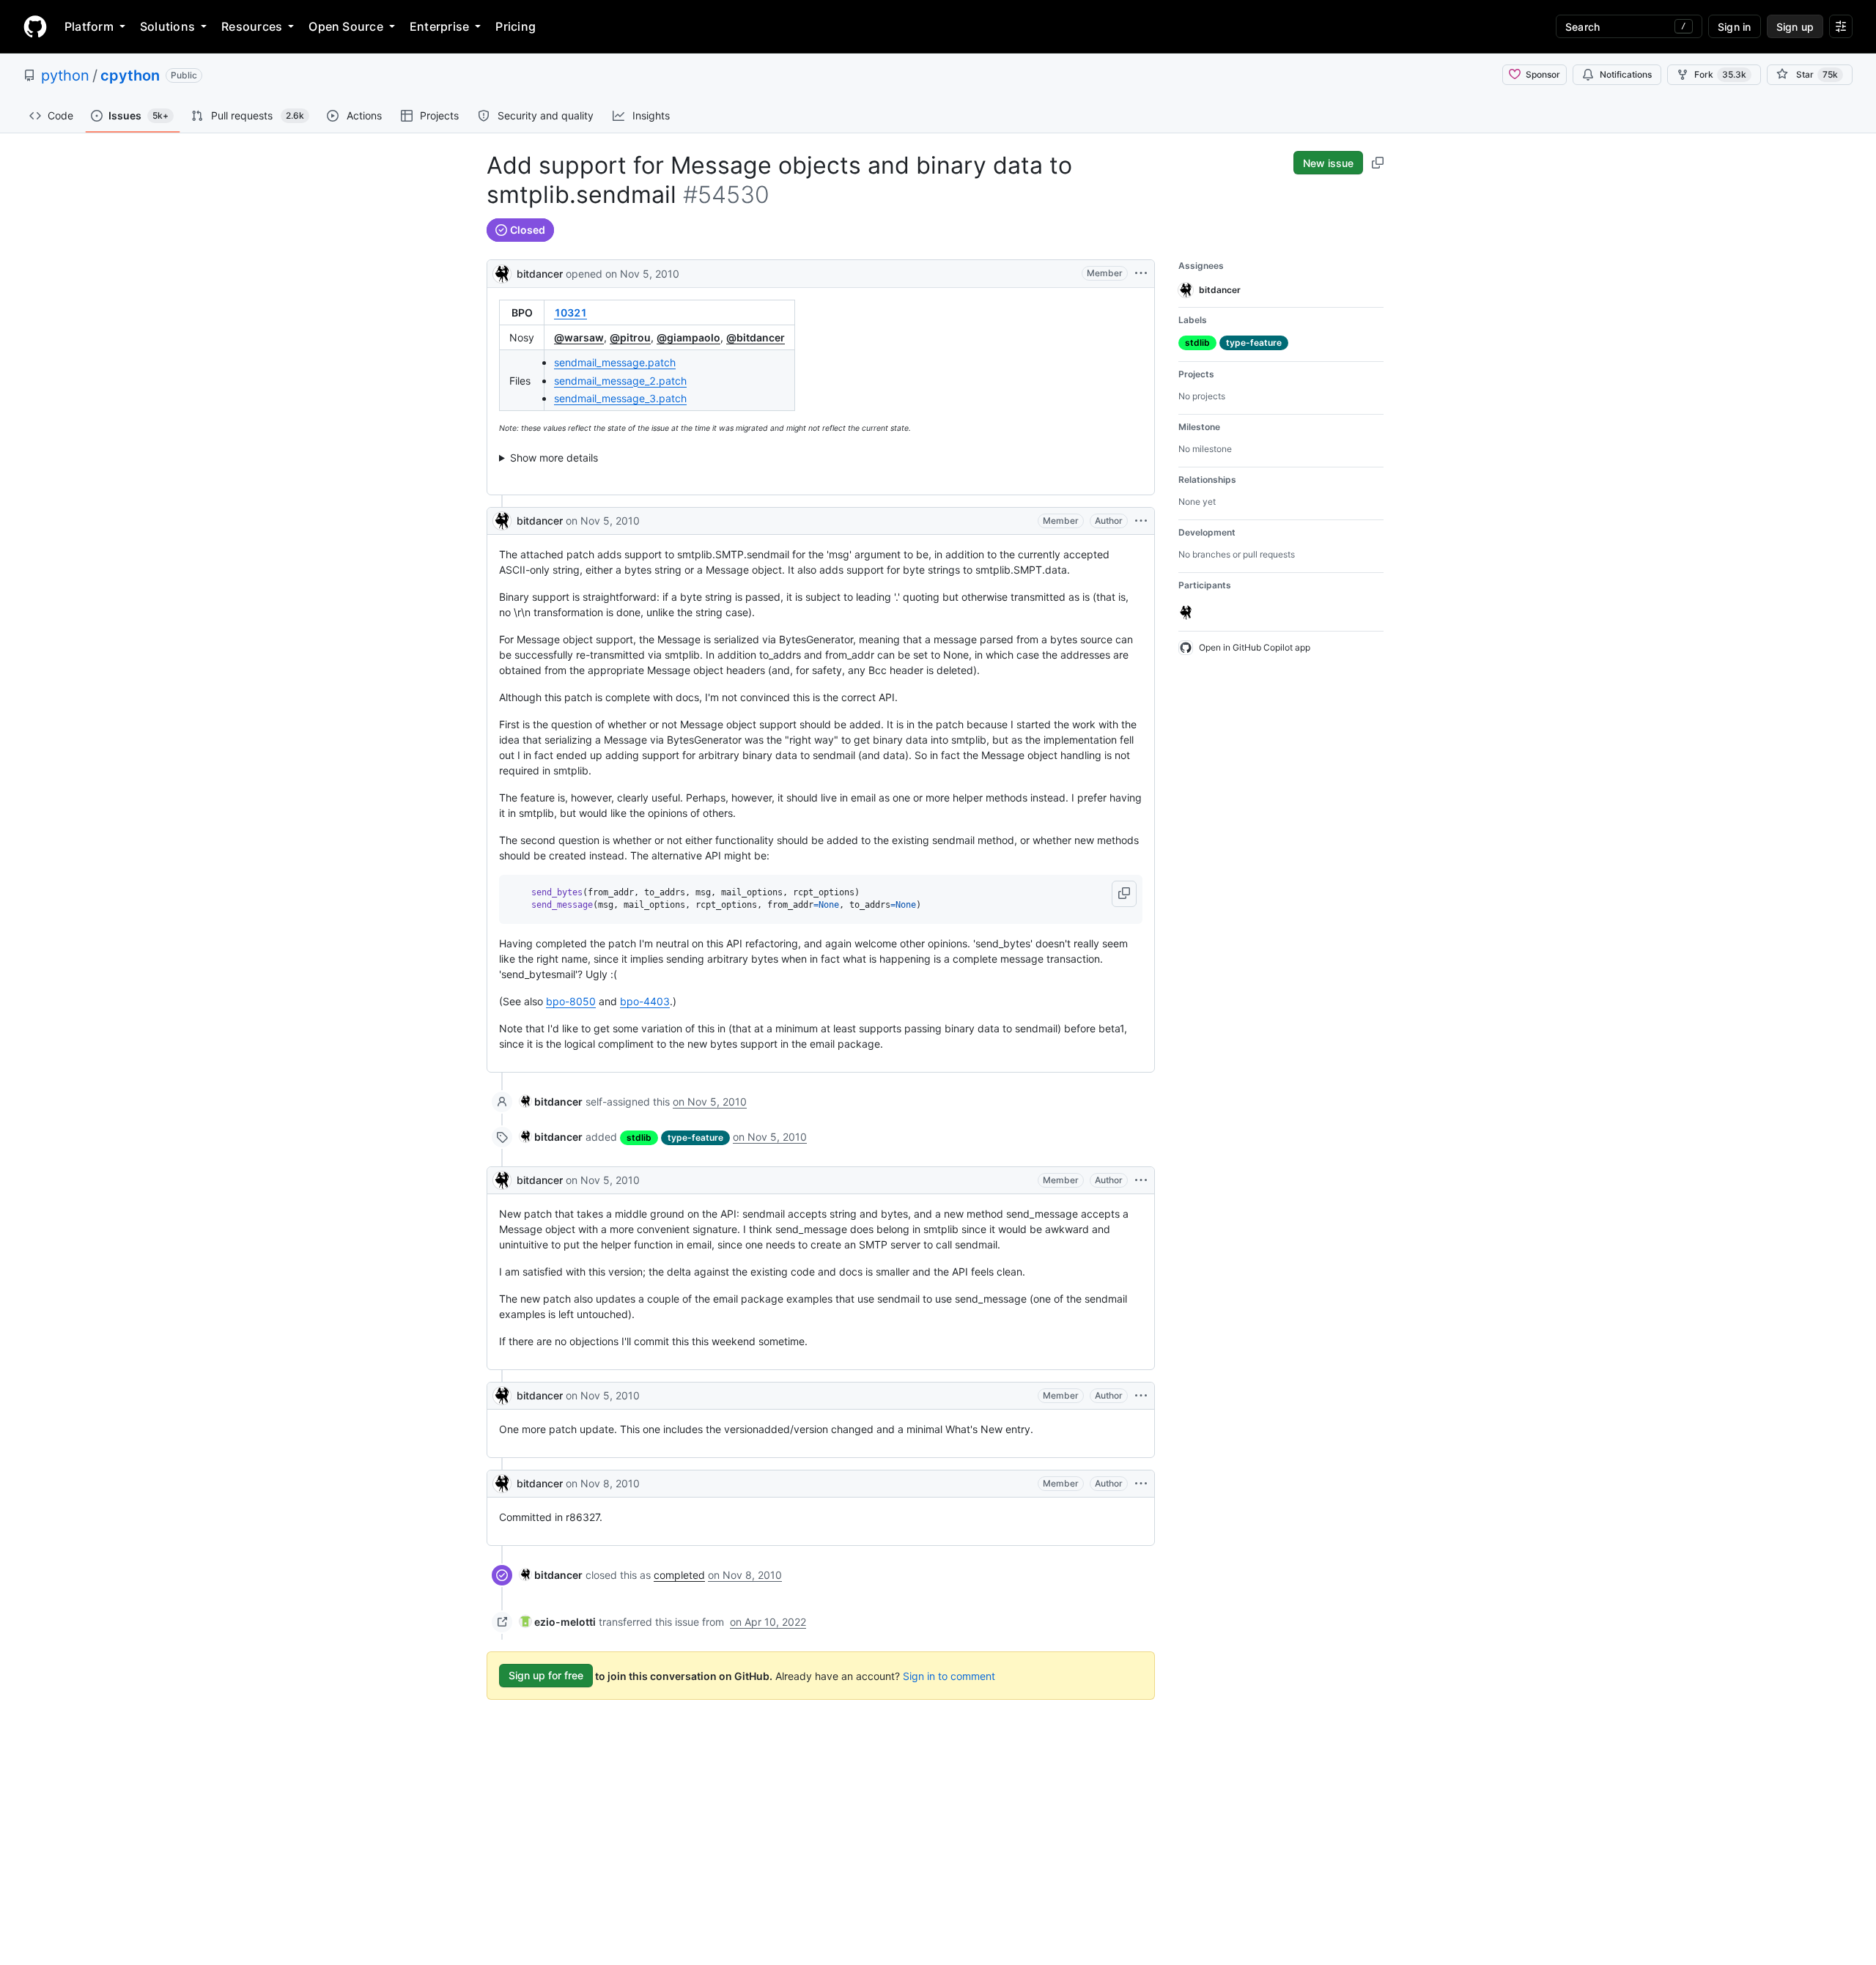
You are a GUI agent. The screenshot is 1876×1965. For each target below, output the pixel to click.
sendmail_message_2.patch (620, 381)
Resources (252, 26)
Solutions (167, 26)
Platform (89, 26)
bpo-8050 (571, 1001)
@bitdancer (756, 337)
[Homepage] (35, 26)
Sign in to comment (949, 1675)
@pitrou (630, 337)
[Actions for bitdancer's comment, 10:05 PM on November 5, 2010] (1141, 1180)
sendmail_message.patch (615, 362)
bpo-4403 (645, 1001)
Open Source (346, 26)
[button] (1124, 894)
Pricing (516, 26)
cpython (130, 75)
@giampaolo (688, 337)
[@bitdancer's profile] (502, 272)
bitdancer (540, 274)
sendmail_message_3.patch (620, 398)
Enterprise (439, 26)
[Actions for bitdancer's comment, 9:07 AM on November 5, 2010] (1141, 521)
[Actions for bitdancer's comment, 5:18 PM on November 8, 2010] (1141, 1484)
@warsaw (579, 337)
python (65, 75)
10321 (570, 312)
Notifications (1626, 74)
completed (679, 1575)
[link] (551, 1102)
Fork (1720, 74)
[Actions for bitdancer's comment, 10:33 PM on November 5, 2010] (1141, 1396)
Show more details (554, 458)
